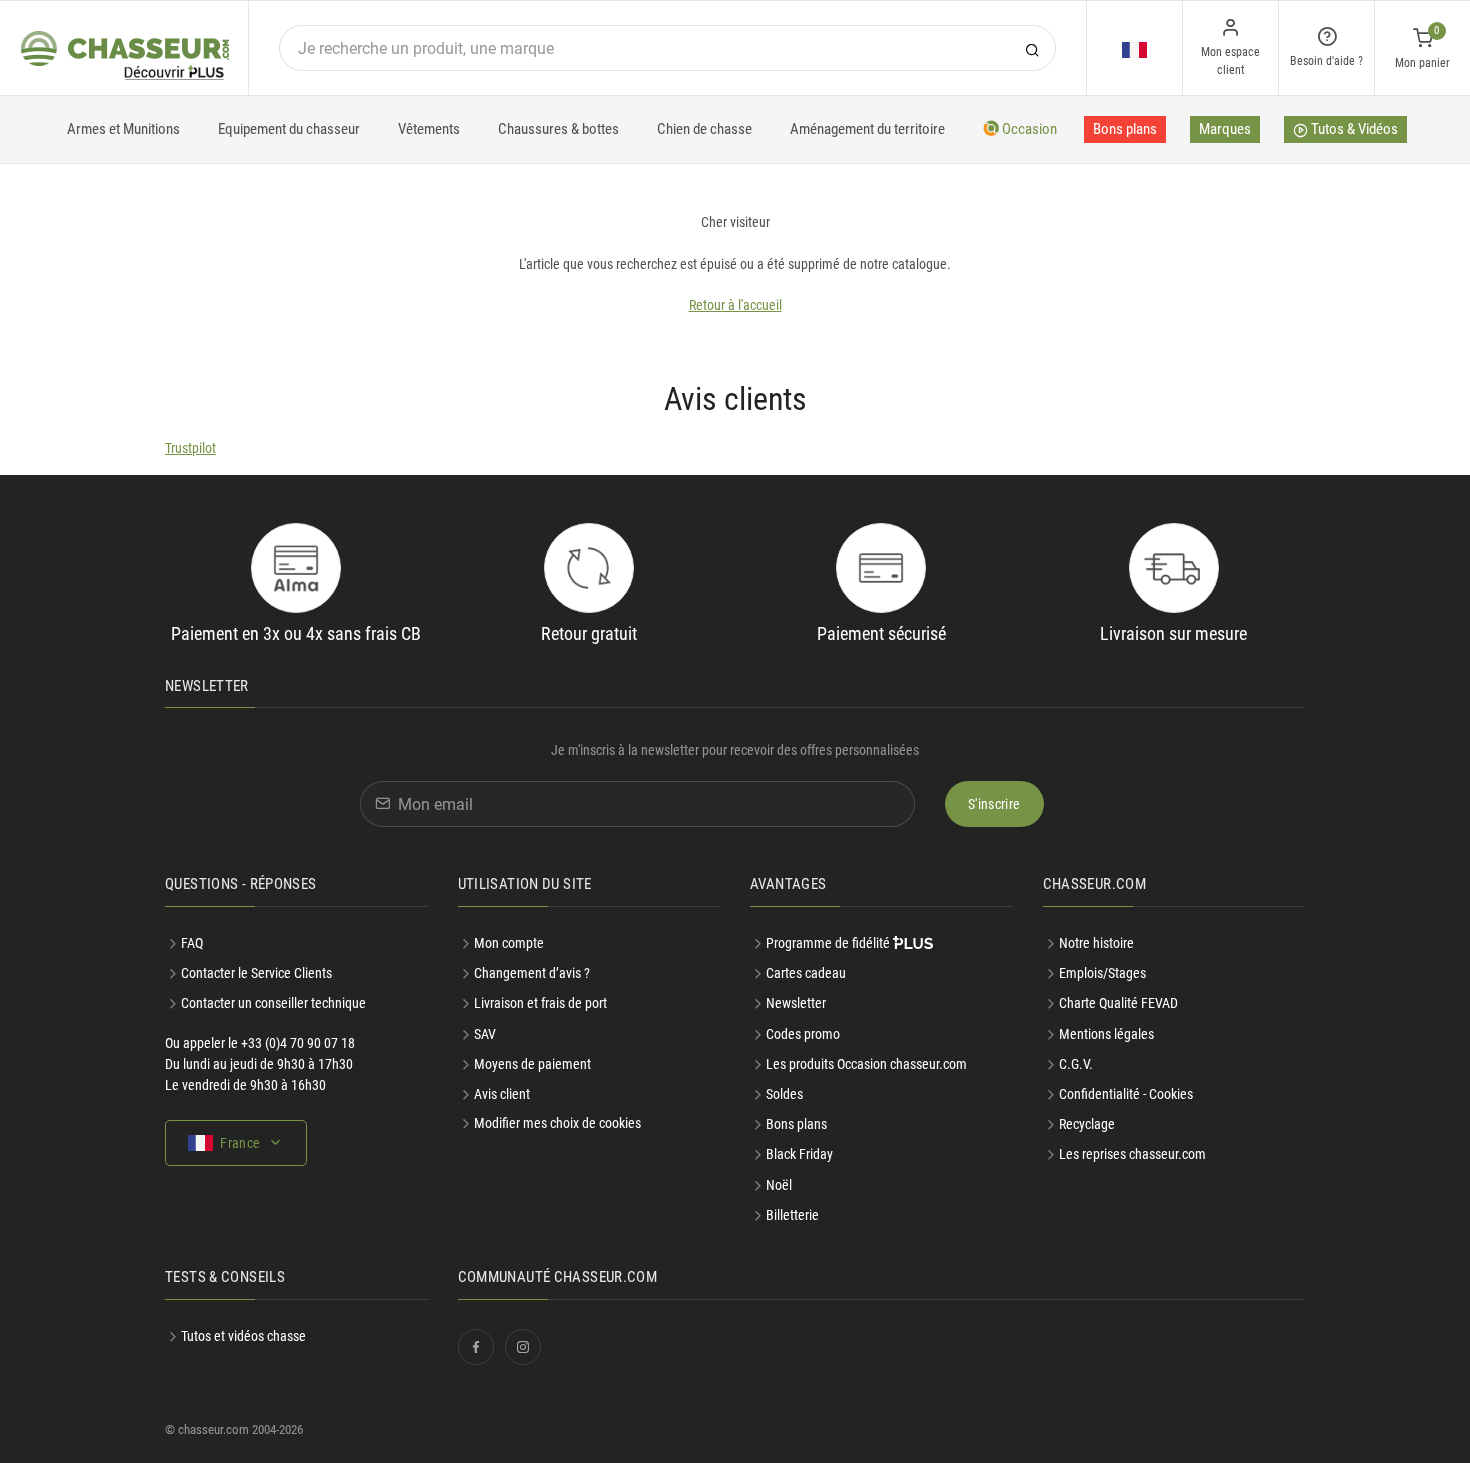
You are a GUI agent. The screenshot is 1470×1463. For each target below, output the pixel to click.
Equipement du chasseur (289, 129)
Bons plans (1125, 129)
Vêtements (429, 129)
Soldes (784, 1094)
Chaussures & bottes (558, 129)
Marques (1225, 129)
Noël (779, 1185)
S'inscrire (994, 804)
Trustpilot (190, 448)
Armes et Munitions (123, 129)
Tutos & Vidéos (1353, 129)
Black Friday (799, 1154)
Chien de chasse (704, 129)
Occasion (1028, 129)
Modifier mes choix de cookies (557, 1123)
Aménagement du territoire (867, 129)
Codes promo (803, 1034)
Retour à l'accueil (735, 305)
